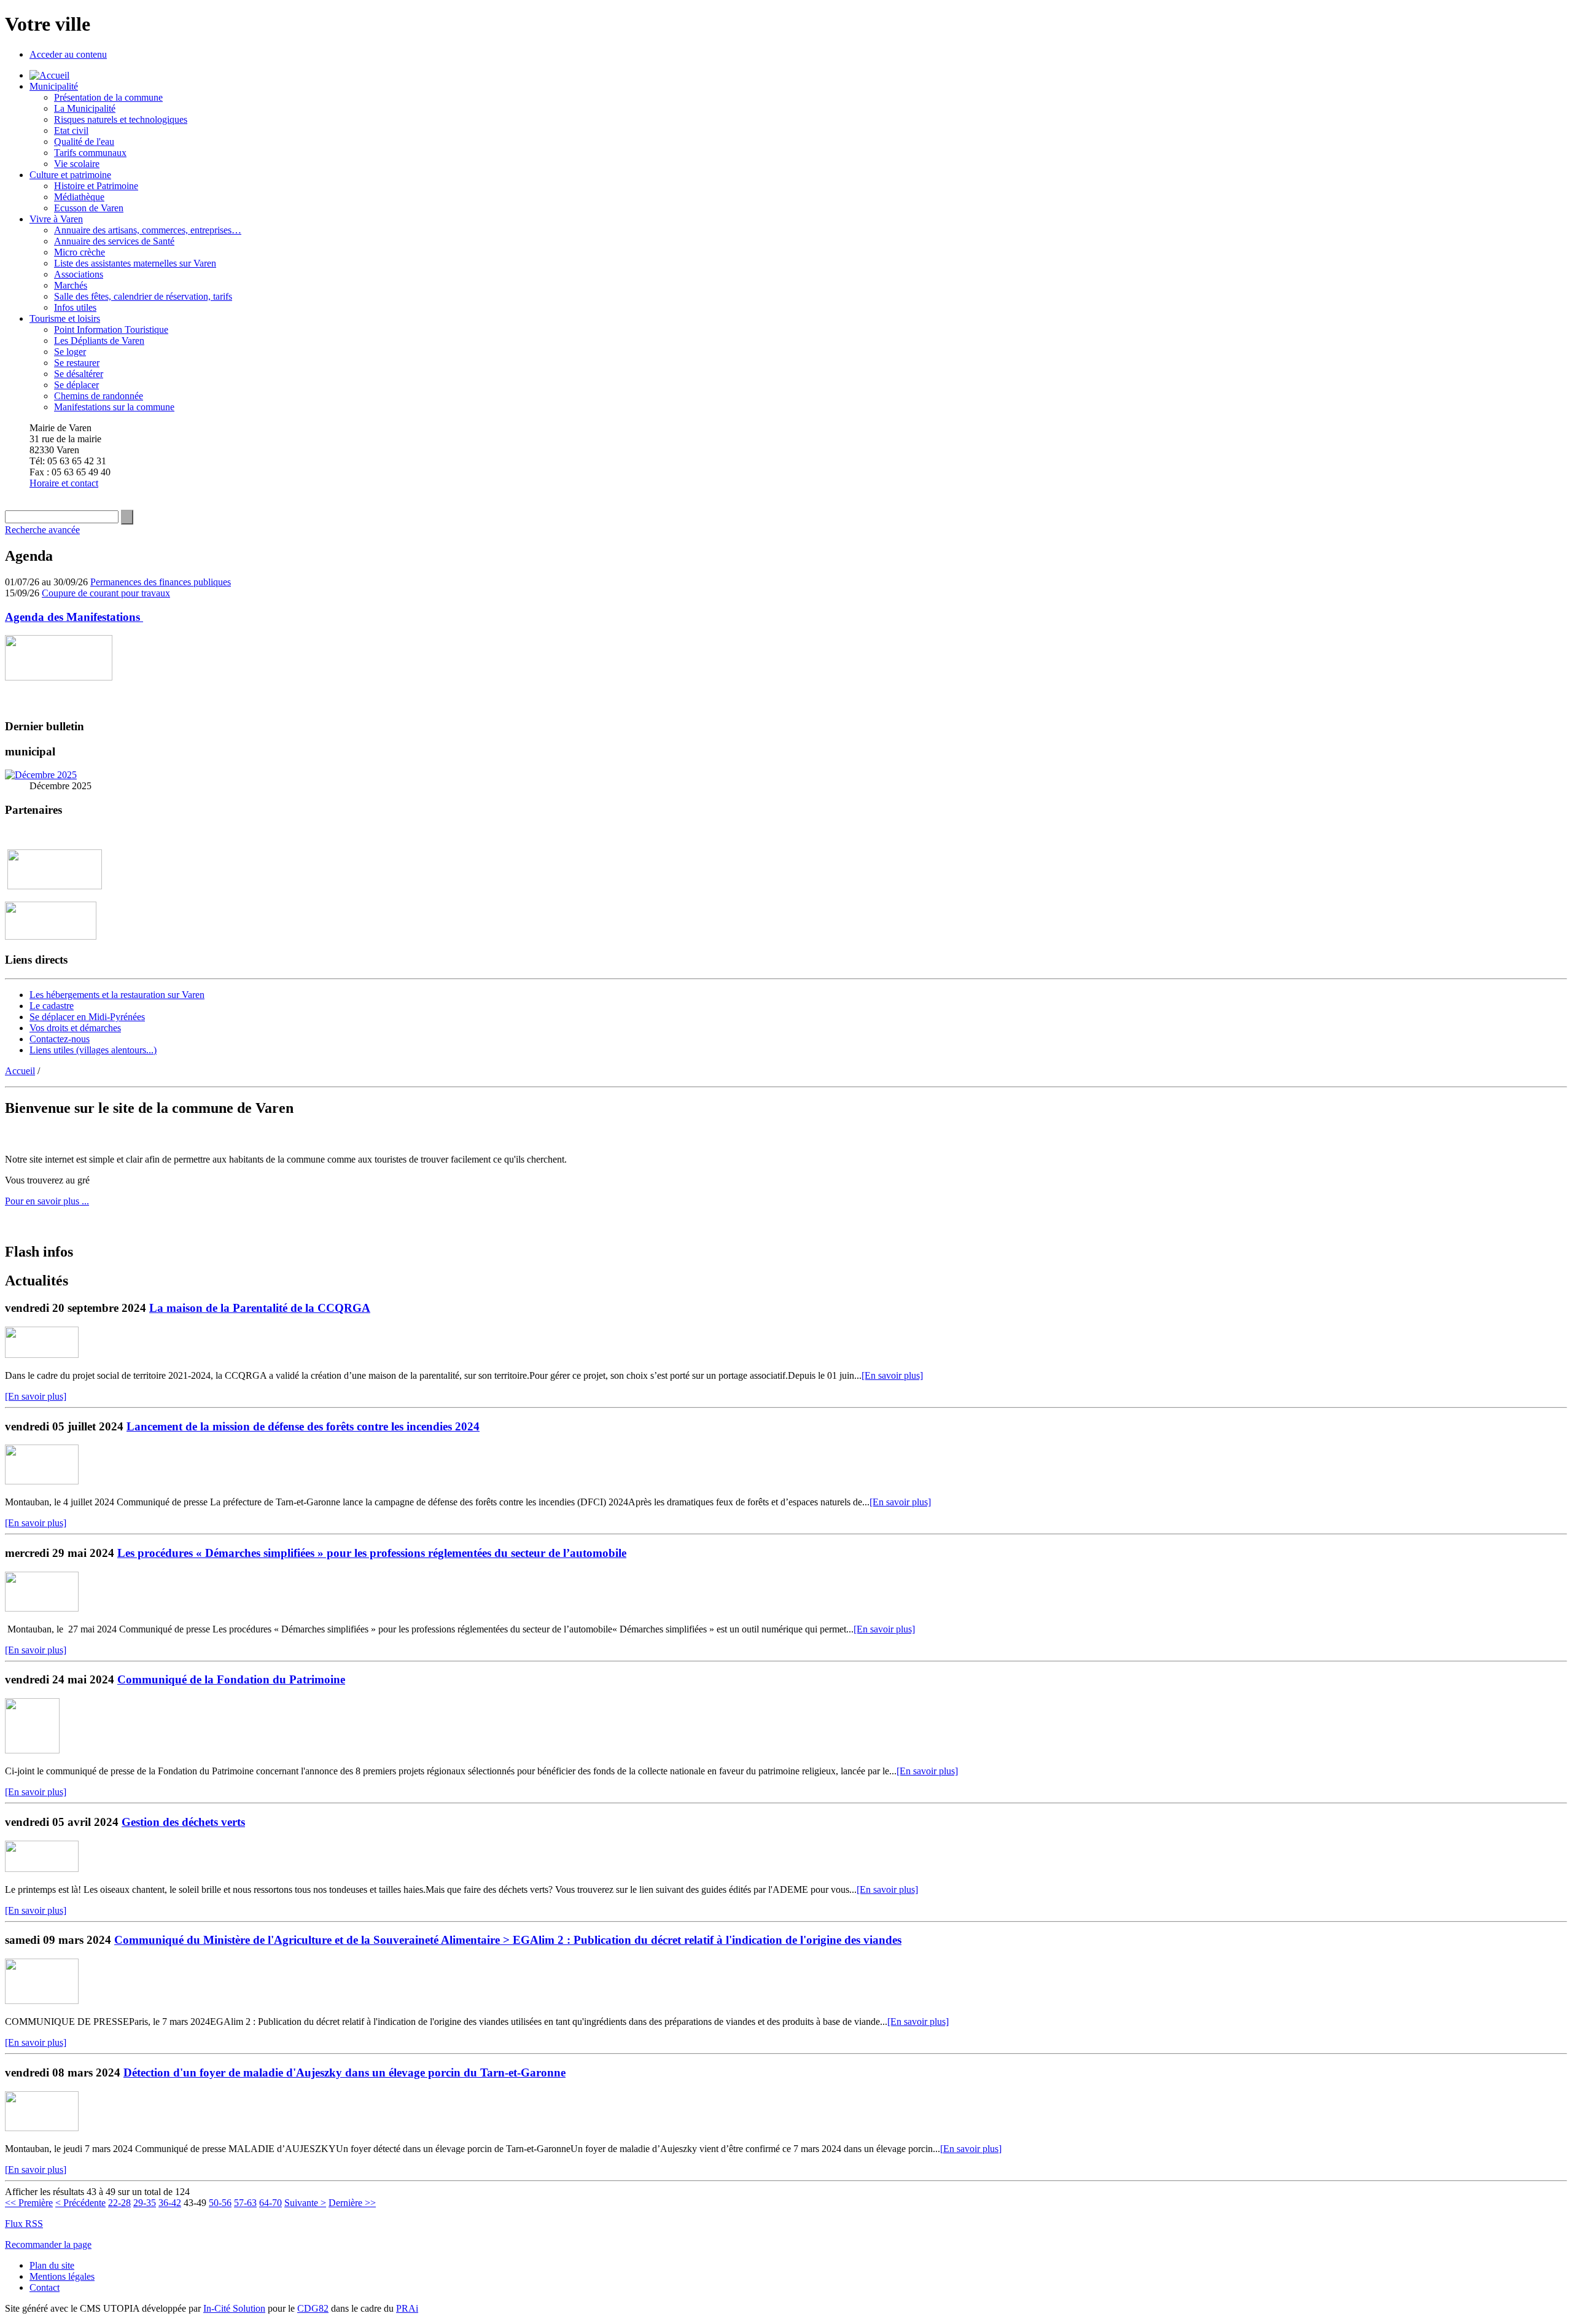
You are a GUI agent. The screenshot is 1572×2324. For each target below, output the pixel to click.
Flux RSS (24, 2224)
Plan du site (52, 2265)
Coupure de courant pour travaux (106, 593)
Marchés (71, 285)
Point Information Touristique (111, 329)
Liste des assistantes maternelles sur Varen (135, 263)
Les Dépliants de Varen (99, 341)
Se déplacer (76, 385)
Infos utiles (75, 307)
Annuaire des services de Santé (114, 241)
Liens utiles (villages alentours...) (93, 1050)
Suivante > (305, 2203)
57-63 (245, 2203)
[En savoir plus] (892, 1375)
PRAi (407, 2308)
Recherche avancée (42, 530)
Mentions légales (62, 2276)
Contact (45, 2287)
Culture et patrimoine (70, 175)
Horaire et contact (64, 483)
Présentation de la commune (108, 97)
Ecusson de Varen (89, 208)
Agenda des (74, 617)
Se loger (70, 352)
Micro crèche (80, 252)
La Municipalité (85, 108)
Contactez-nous (60, 1039)
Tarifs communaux (90, 153)
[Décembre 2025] (41, 775)
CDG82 (313, 2308)
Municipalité (54, 86)
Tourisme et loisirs (65, 318)
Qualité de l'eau (84, 142)
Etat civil (71, 131)
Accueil (20, 1071)
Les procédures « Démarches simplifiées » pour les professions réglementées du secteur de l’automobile (372, 1553)
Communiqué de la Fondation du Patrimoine (231, 1679)
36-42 (170, 2203)
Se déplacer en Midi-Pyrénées (87, 1017)
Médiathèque (79, 197)
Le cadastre (52, 1006)
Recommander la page (48, 2244)
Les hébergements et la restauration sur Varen (117, 995)
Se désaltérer (79, 374)
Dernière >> (352, 2203)
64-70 (270, 2203)
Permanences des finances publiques (161, 582)
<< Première (29, 2203)
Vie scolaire (77, 164)
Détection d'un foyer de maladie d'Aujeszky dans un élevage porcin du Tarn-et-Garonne (344, 2072)
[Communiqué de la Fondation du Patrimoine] (32, 1750)
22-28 (119, 2203)
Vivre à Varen (56, 219)
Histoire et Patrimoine (96, 186)
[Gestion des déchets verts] (42, 1869)
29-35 (145, 2203)
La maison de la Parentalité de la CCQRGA (260, 1308)
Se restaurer (77, 363)
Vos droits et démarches (75, 1028)
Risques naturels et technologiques (121, 119)
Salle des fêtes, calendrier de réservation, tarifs (143, 296)
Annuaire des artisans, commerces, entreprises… (148, 230)
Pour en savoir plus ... (47, 1201)
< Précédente (80, 2203)
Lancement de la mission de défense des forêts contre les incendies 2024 (303, 1426)
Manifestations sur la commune (114, 407)
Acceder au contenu (68, 54)
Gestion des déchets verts (183, 1822)
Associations (79, 274)
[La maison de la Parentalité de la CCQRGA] (42, 1355)
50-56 (220, 2203)
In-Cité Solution (234, 2308)
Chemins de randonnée (99, 396)
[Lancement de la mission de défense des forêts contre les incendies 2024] (42, 1481)
